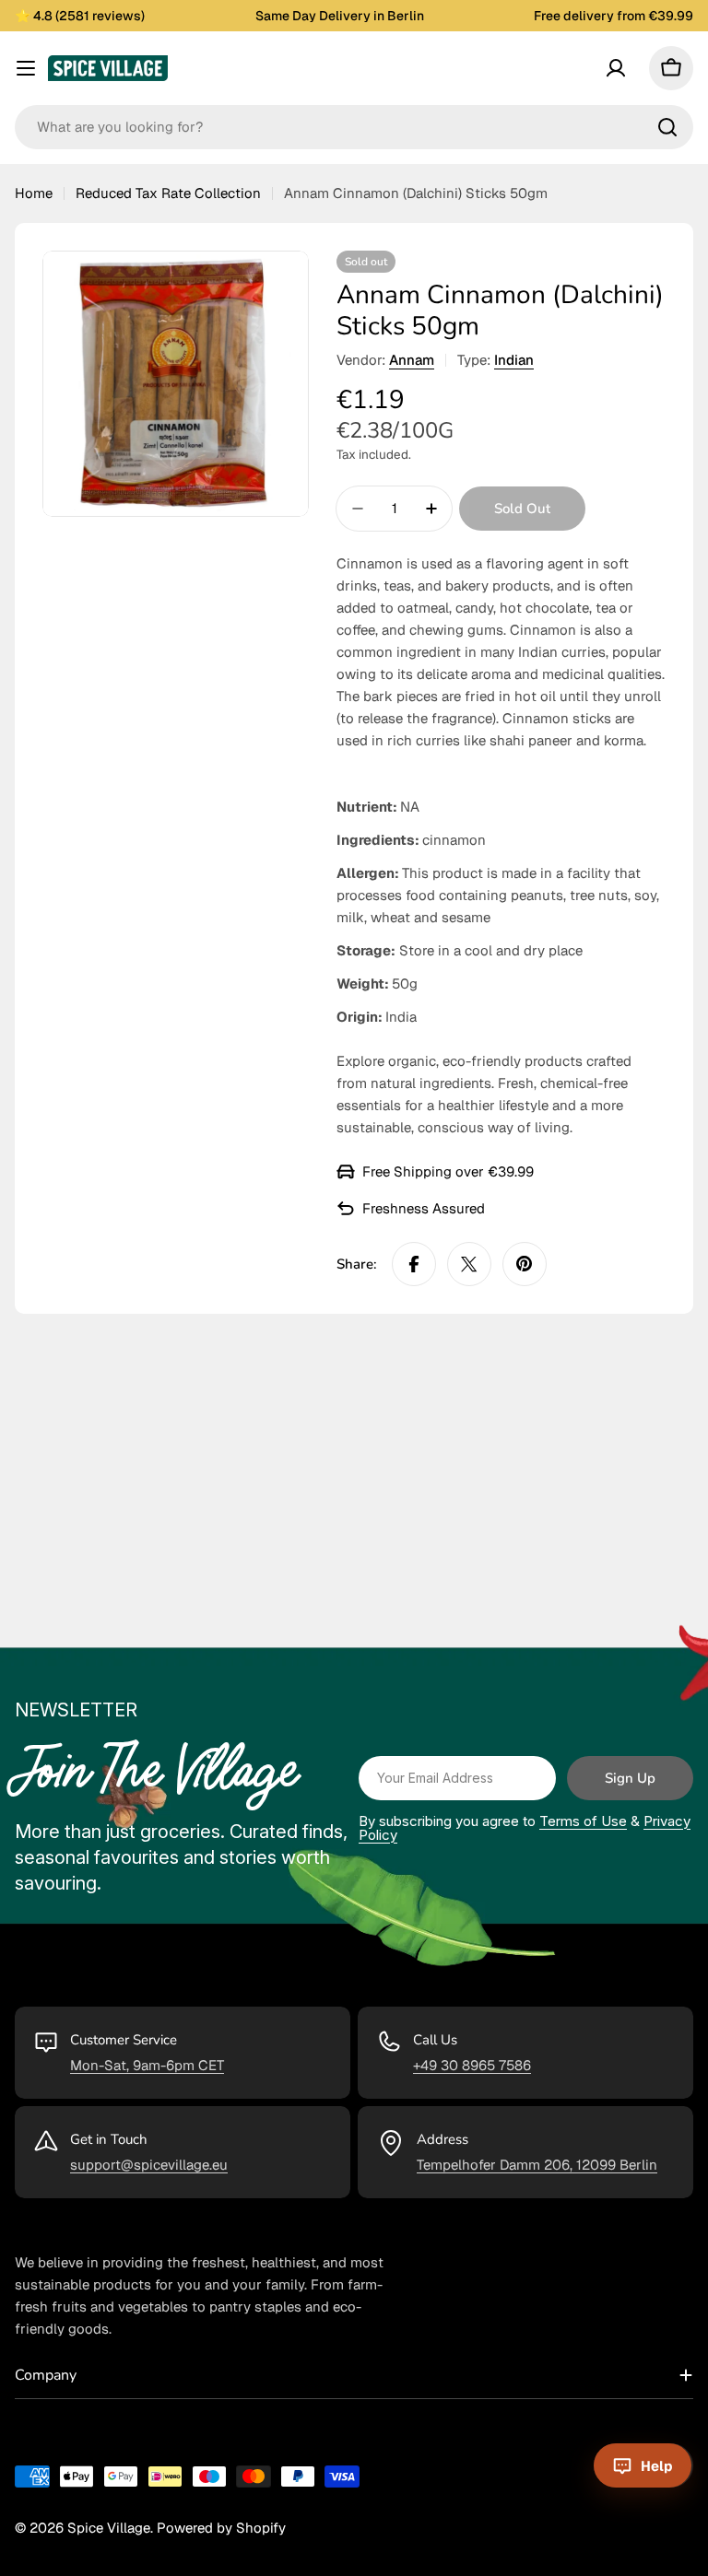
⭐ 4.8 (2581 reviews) (80, 16)
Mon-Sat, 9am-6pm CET (147, 2065)
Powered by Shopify (221, 2528)
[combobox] (354, 127)
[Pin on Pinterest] (525, 1264)
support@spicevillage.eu (149, 2165)
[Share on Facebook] (414, 1264)
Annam (412, 360)
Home (34, 193)
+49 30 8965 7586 (472, 2065)
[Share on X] (469, 1264)
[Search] (667, 127)
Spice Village (109, 2528)
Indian (514, 360)
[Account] (616, 68)
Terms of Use (583, 1821)
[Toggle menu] (26, 68)
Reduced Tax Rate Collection (168, 193)
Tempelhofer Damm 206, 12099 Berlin (537, 2165)
